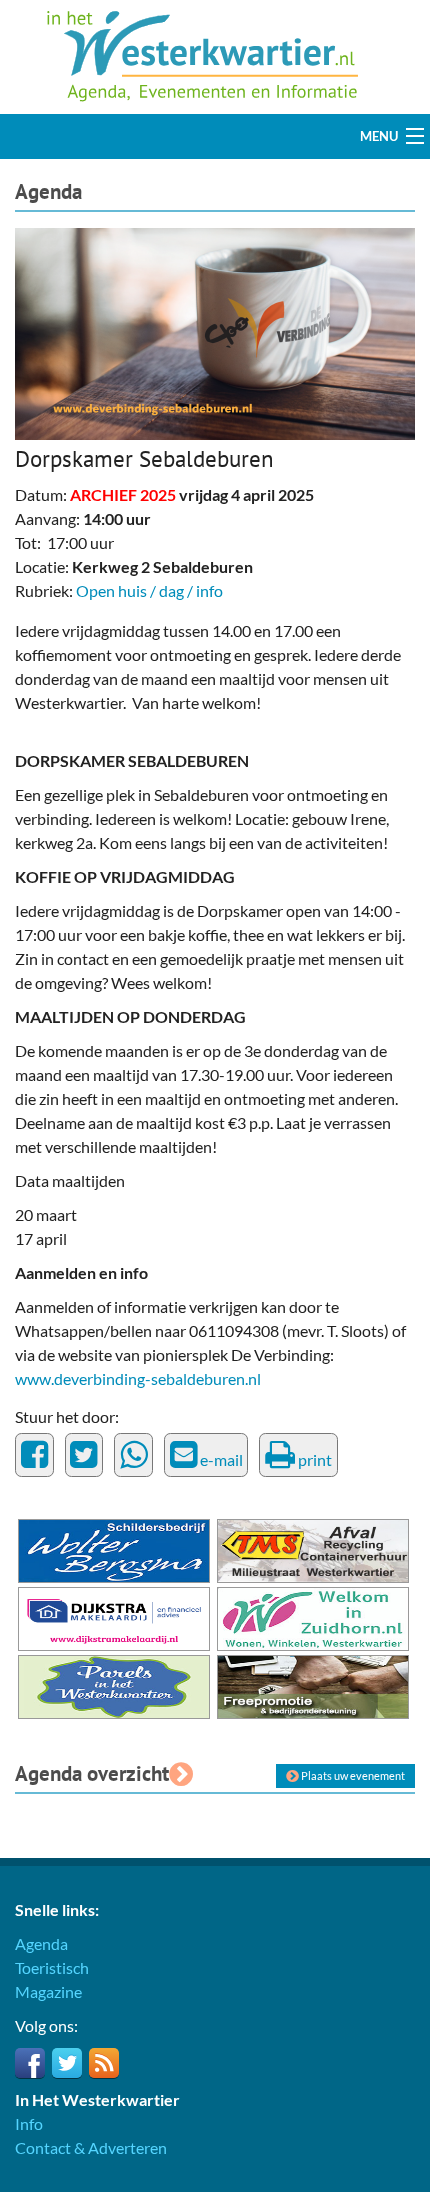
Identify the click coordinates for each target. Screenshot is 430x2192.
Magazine (48, 1991)
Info (29, 2123)
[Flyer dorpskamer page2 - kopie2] (215, 331)
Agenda (48, 191)
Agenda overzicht (92, 1773)
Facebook (30, 2063)
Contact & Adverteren (91, 2147)
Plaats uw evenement (352, 1775)
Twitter (67, 2063)
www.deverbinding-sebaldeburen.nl (138, 1378)
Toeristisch (52, 1967)
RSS (104, 2063)
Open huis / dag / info (149, 590)
